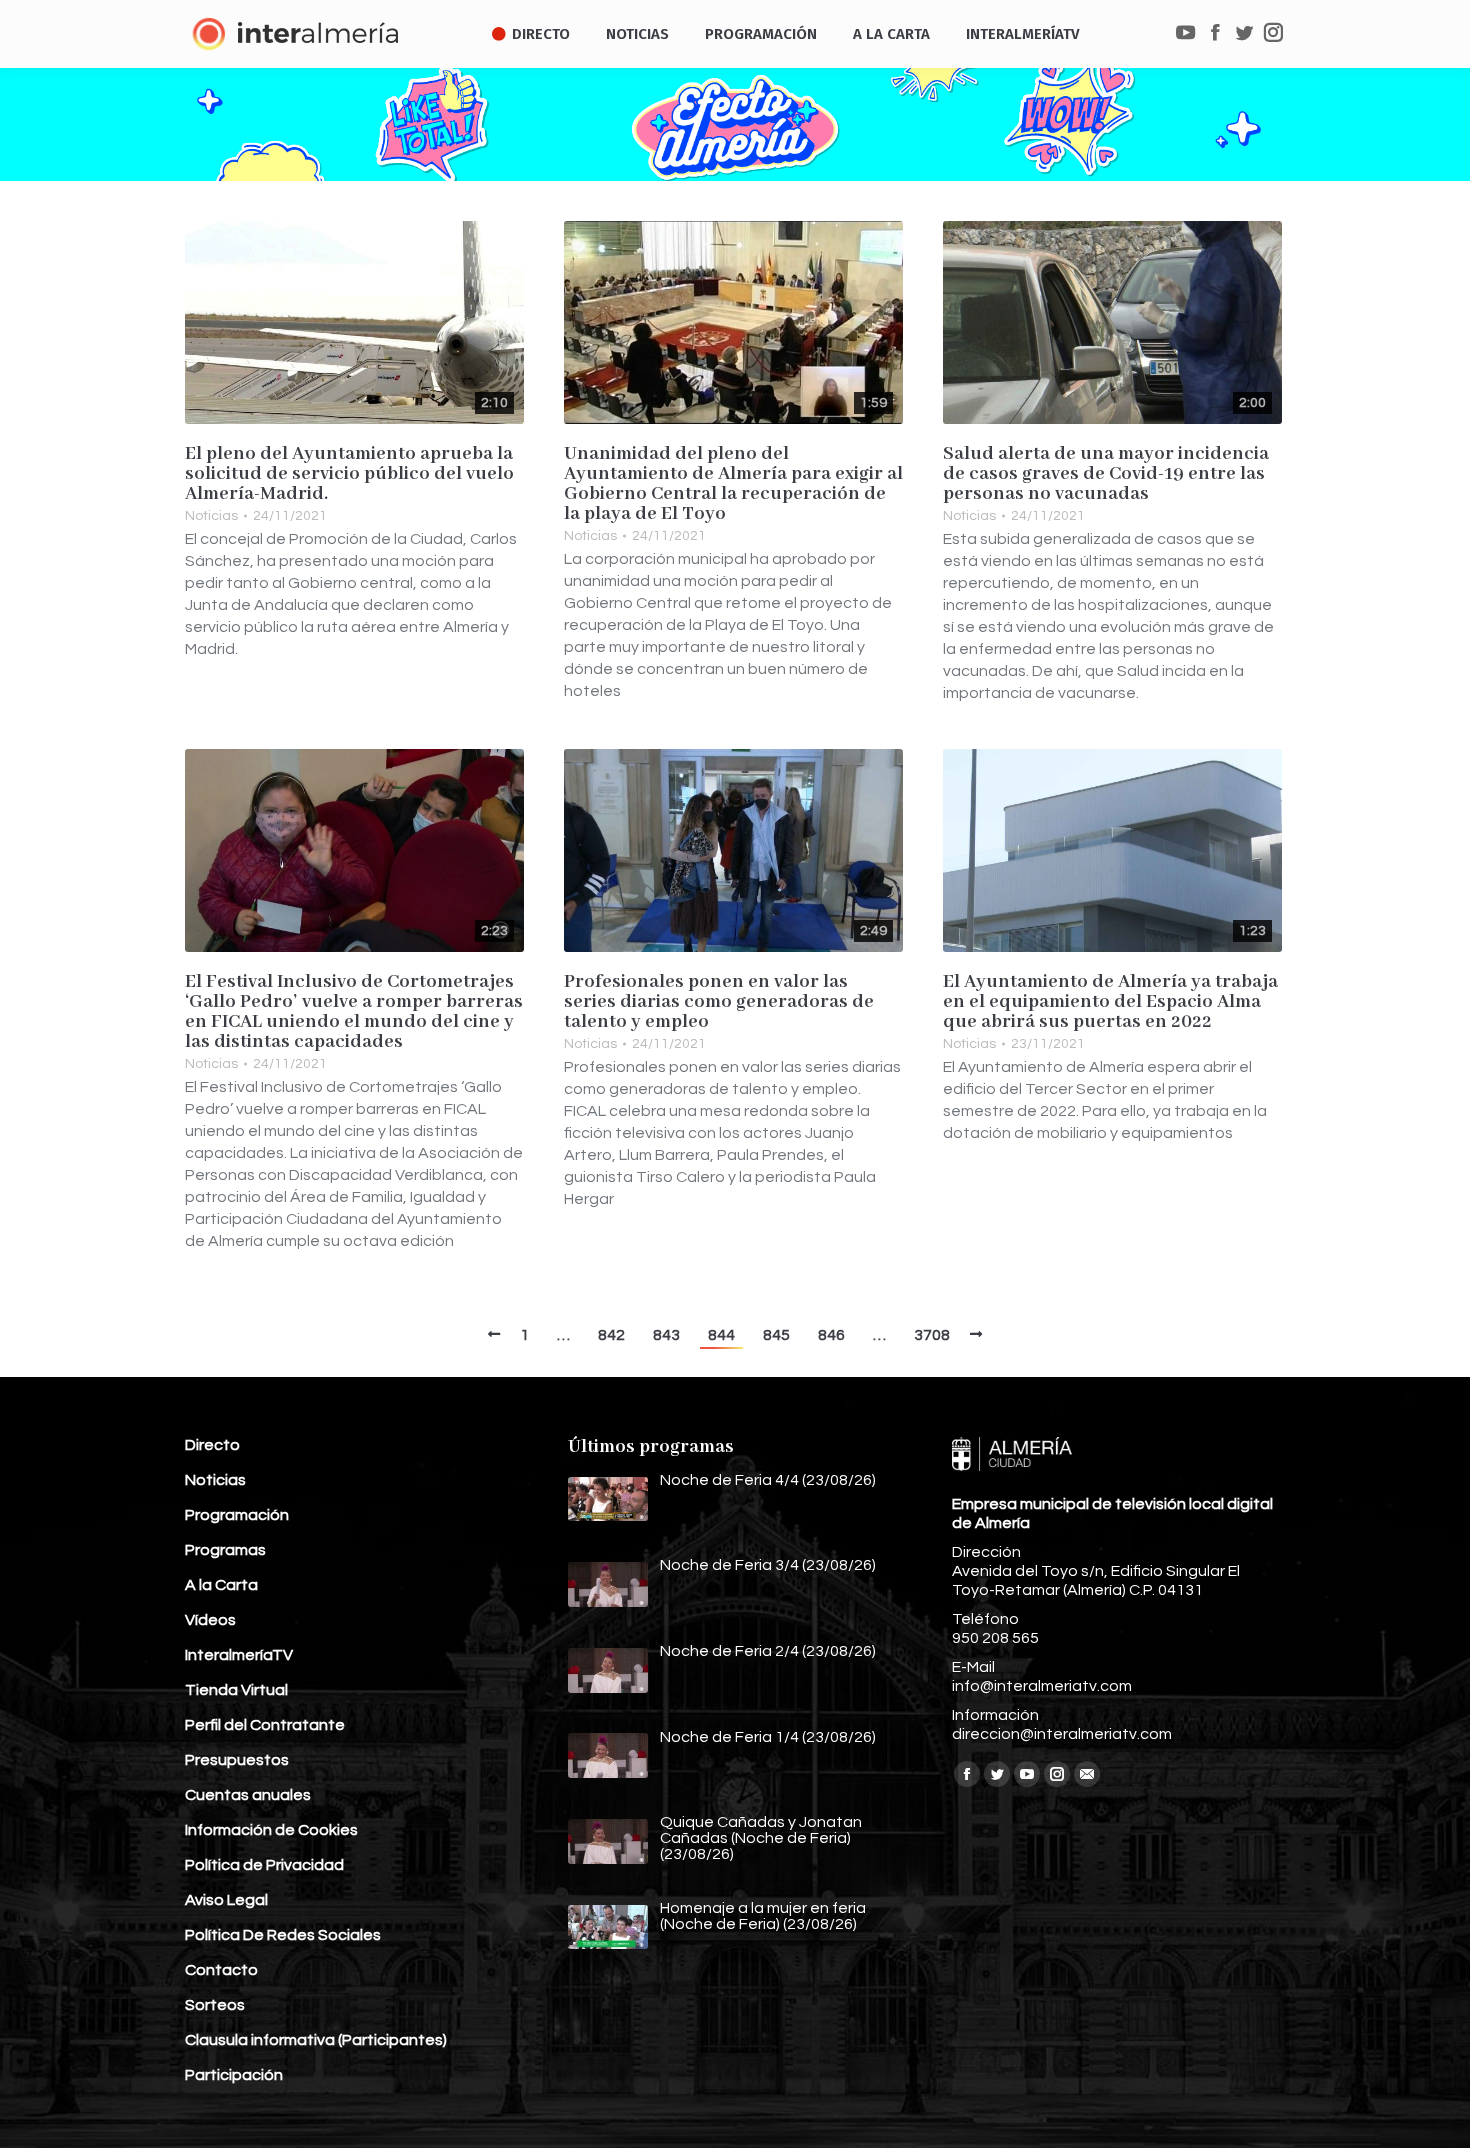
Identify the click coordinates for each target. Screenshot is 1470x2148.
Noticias (211, 516)
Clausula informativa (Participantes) (316, 2040)
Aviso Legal (226, 1900)
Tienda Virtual (236, 1690)
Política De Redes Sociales (283, 1935)
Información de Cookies (271, 1830)
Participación (234, 2075)
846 (831, 1335)
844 (721, 1335)
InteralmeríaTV (239, 1655)
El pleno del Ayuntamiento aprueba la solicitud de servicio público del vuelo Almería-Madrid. (349, 474)
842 (611, 1335)
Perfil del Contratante (265, 1725)
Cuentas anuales (248, 1795)
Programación (237, 1515)
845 (776, 1335)
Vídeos (210, 1620)
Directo (212, 1445)
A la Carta (221, 1585)
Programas (225, 1550)
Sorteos (215, 2005)
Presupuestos (237, 1760)
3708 (932, 1335)
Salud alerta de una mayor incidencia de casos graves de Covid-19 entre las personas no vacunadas (1106, 474)
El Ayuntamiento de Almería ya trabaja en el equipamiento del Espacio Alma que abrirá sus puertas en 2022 (1110, 1002)
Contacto (221, 1970)
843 (666, 1335)
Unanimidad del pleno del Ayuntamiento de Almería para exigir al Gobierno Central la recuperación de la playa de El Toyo (733, 484)
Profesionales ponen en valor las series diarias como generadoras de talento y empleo (719, 1002)
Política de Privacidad (264, 1865)
